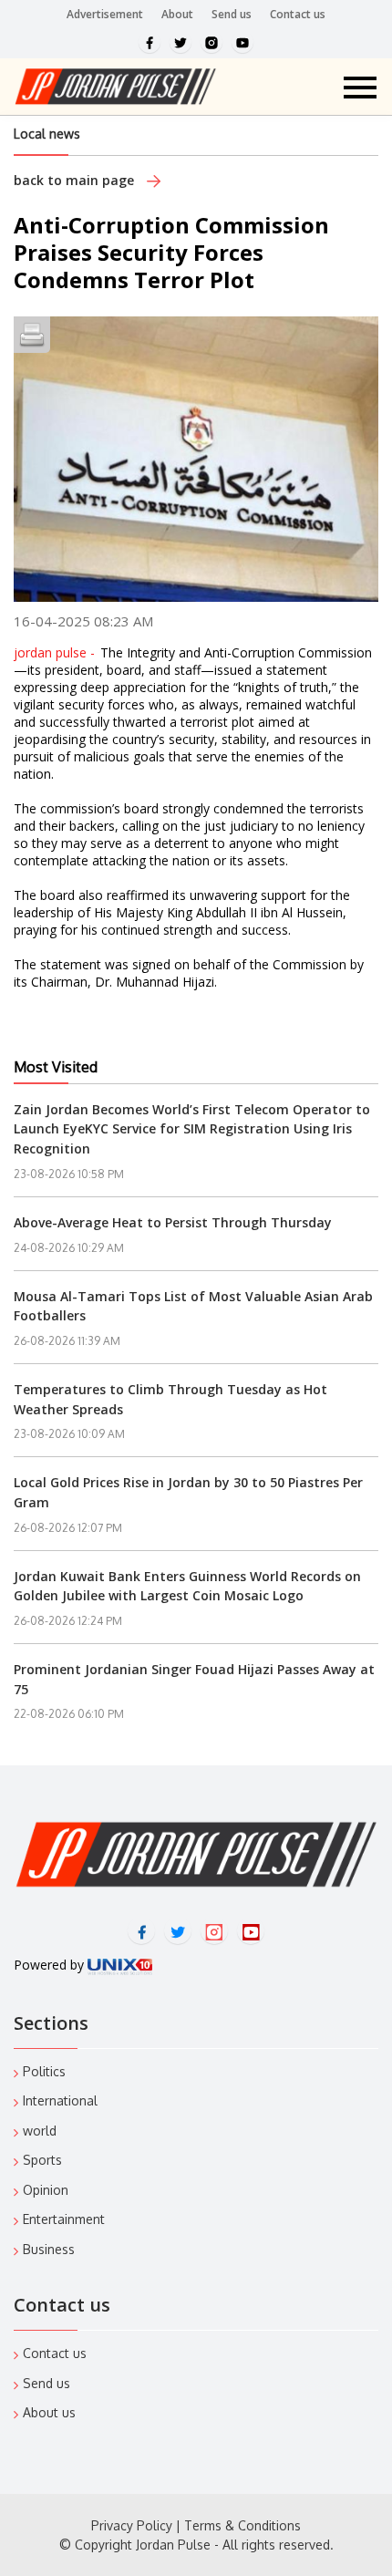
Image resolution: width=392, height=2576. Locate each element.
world (40, 2131)
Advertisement (105, 14)
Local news (47, 134)
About (177, 14)
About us (49, 2412)
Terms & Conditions (242, 2525)
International (60, 2100)
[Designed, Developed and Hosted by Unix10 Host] (120, 1965)
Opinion (46, 2190)
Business (49, 2249)
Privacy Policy (132, 2525)
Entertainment (64, 2219)
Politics (44, 2071)
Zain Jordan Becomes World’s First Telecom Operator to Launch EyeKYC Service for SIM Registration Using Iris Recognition (192, 1129)
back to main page (76, 180)
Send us (232, 14)
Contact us (298, 14)
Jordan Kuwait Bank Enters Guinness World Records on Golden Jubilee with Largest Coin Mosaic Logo (187, 1586)
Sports (42, 2160)
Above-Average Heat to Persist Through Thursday (173, 1222)
